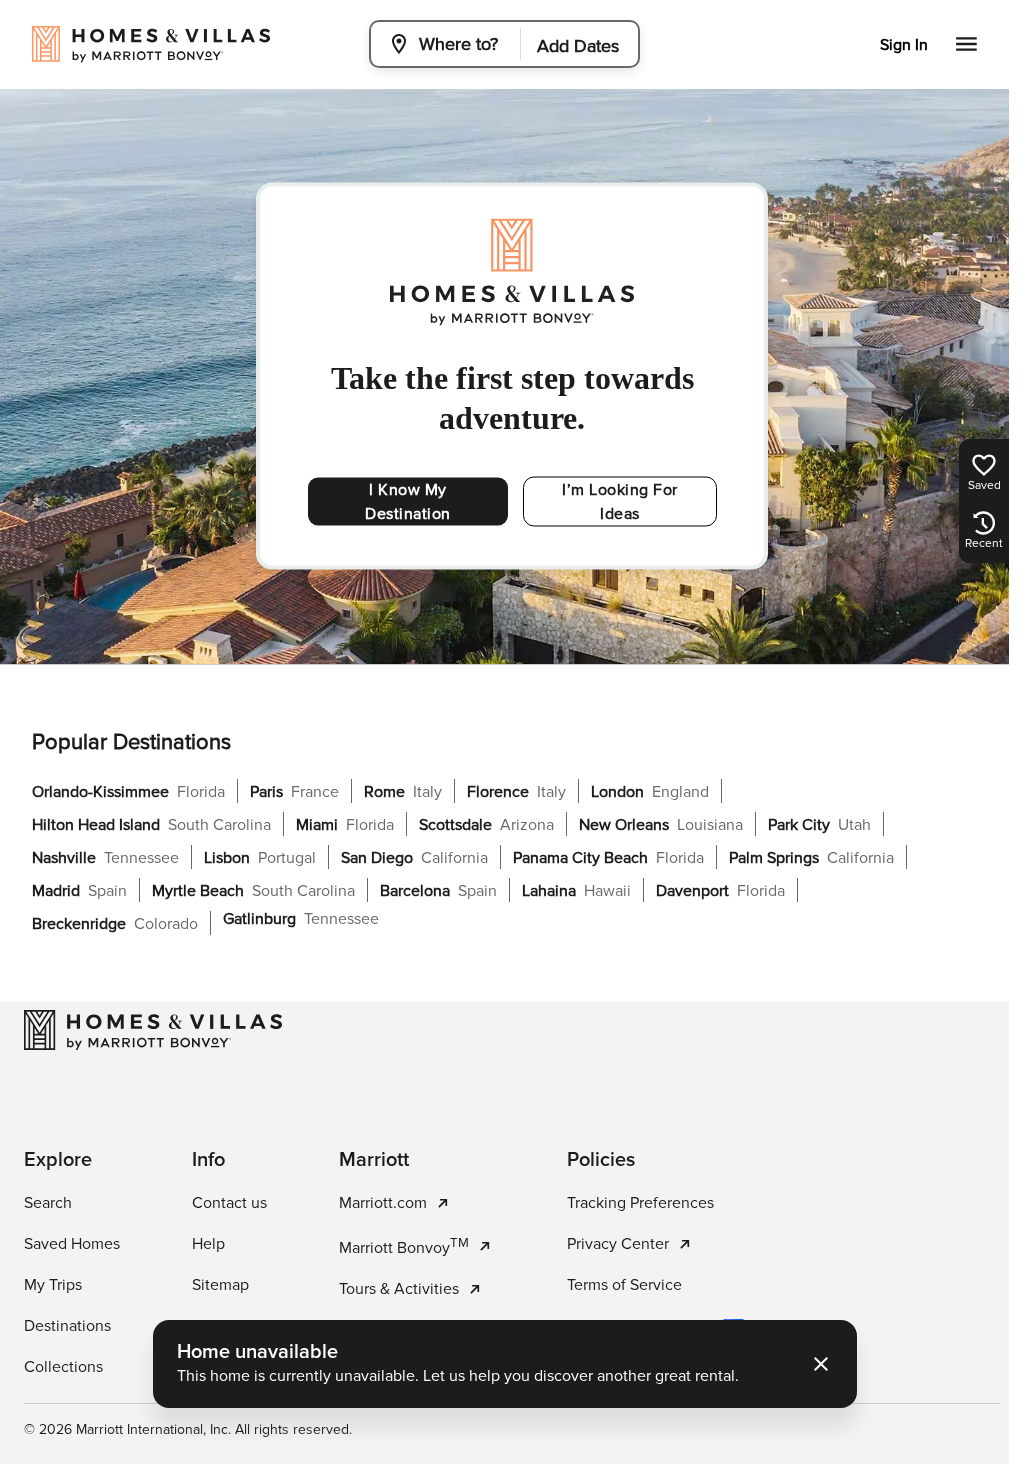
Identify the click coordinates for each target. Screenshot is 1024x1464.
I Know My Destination (403, 502)
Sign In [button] (904, 45)
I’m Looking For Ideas (611, 502)
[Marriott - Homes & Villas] (153, 1030)
